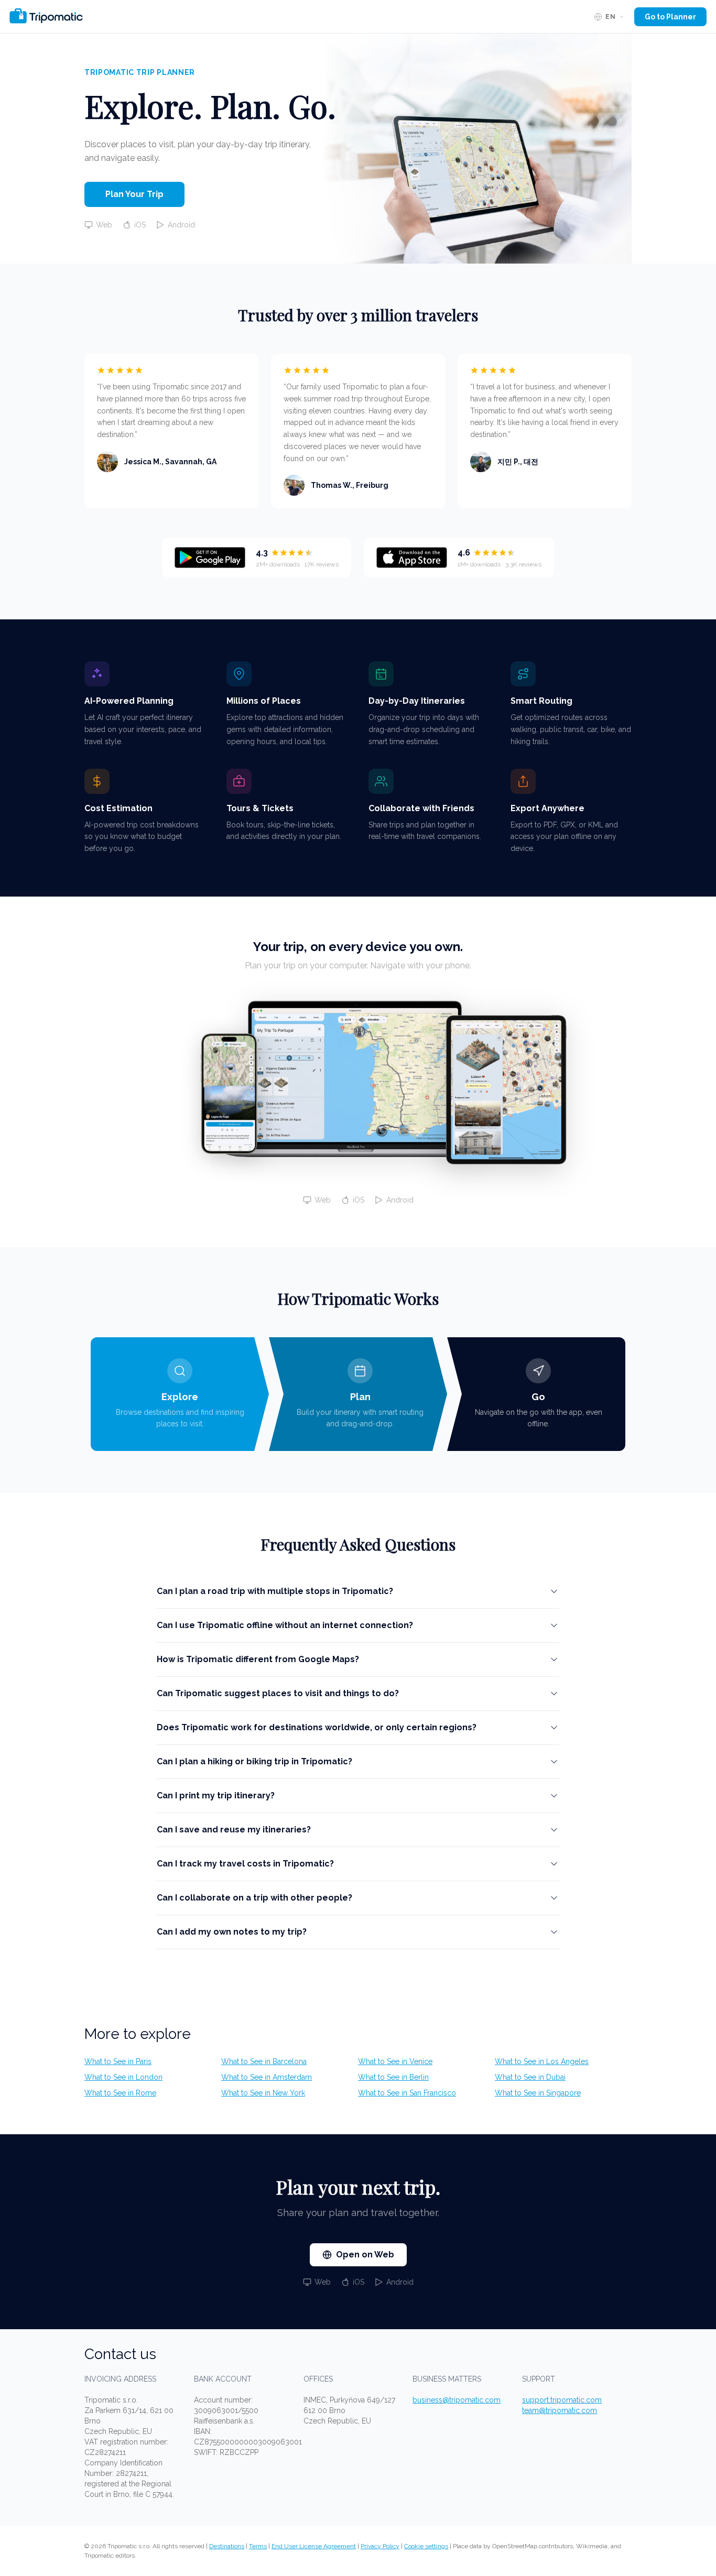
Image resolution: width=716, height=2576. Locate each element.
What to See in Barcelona (264, 2061)
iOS (140, 225)
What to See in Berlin (393, 2077)
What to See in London (123, 2077)
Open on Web (365, 2255)
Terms (258, 2546)
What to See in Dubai (530, 2077)
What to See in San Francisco (407, 2093)
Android (181, 225)
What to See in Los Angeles (542, 2061)
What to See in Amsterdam (267, 2077)
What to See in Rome (120, 2093)
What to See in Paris (118, 2061)
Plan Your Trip (134, 194)
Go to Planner (670, 17)
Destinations (227, 2546)
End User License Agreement (314, 2546)
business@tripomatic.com (457, 2400)
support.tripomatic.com (562, 2400)
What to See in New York (263, 2093)
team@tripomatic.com (560, 2410)
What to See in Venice (395, 2061)
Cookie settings (426, 2546)
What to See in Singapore (538, 2093)
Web (104, 225)
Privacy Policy (380, 2546)
